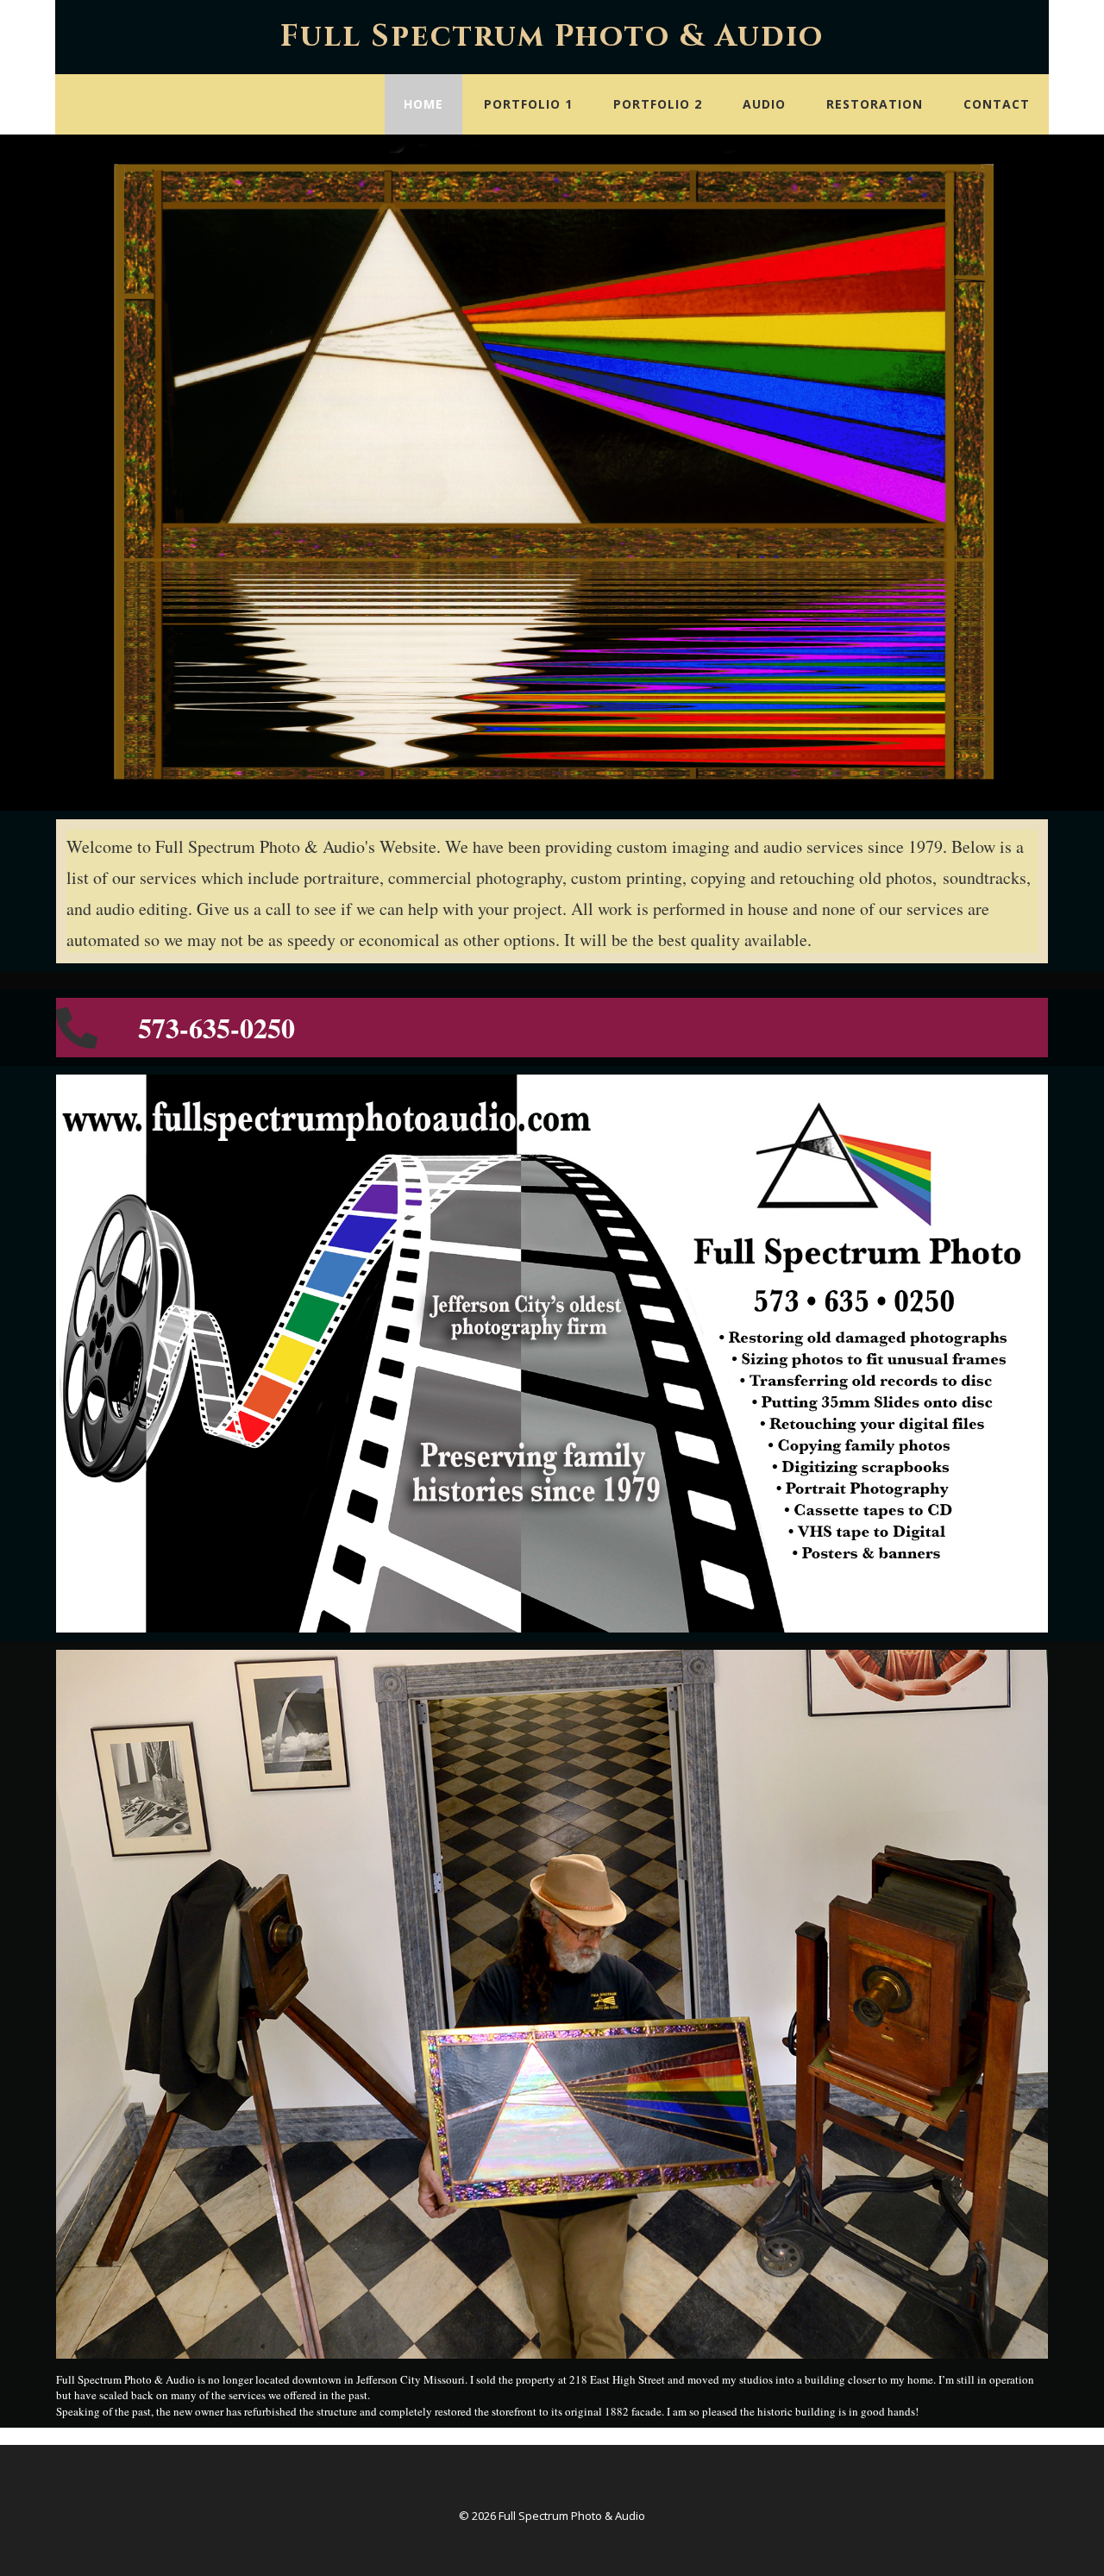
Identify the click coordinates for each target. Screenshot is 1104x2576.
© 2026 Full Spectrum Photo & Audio (552, 2516)
